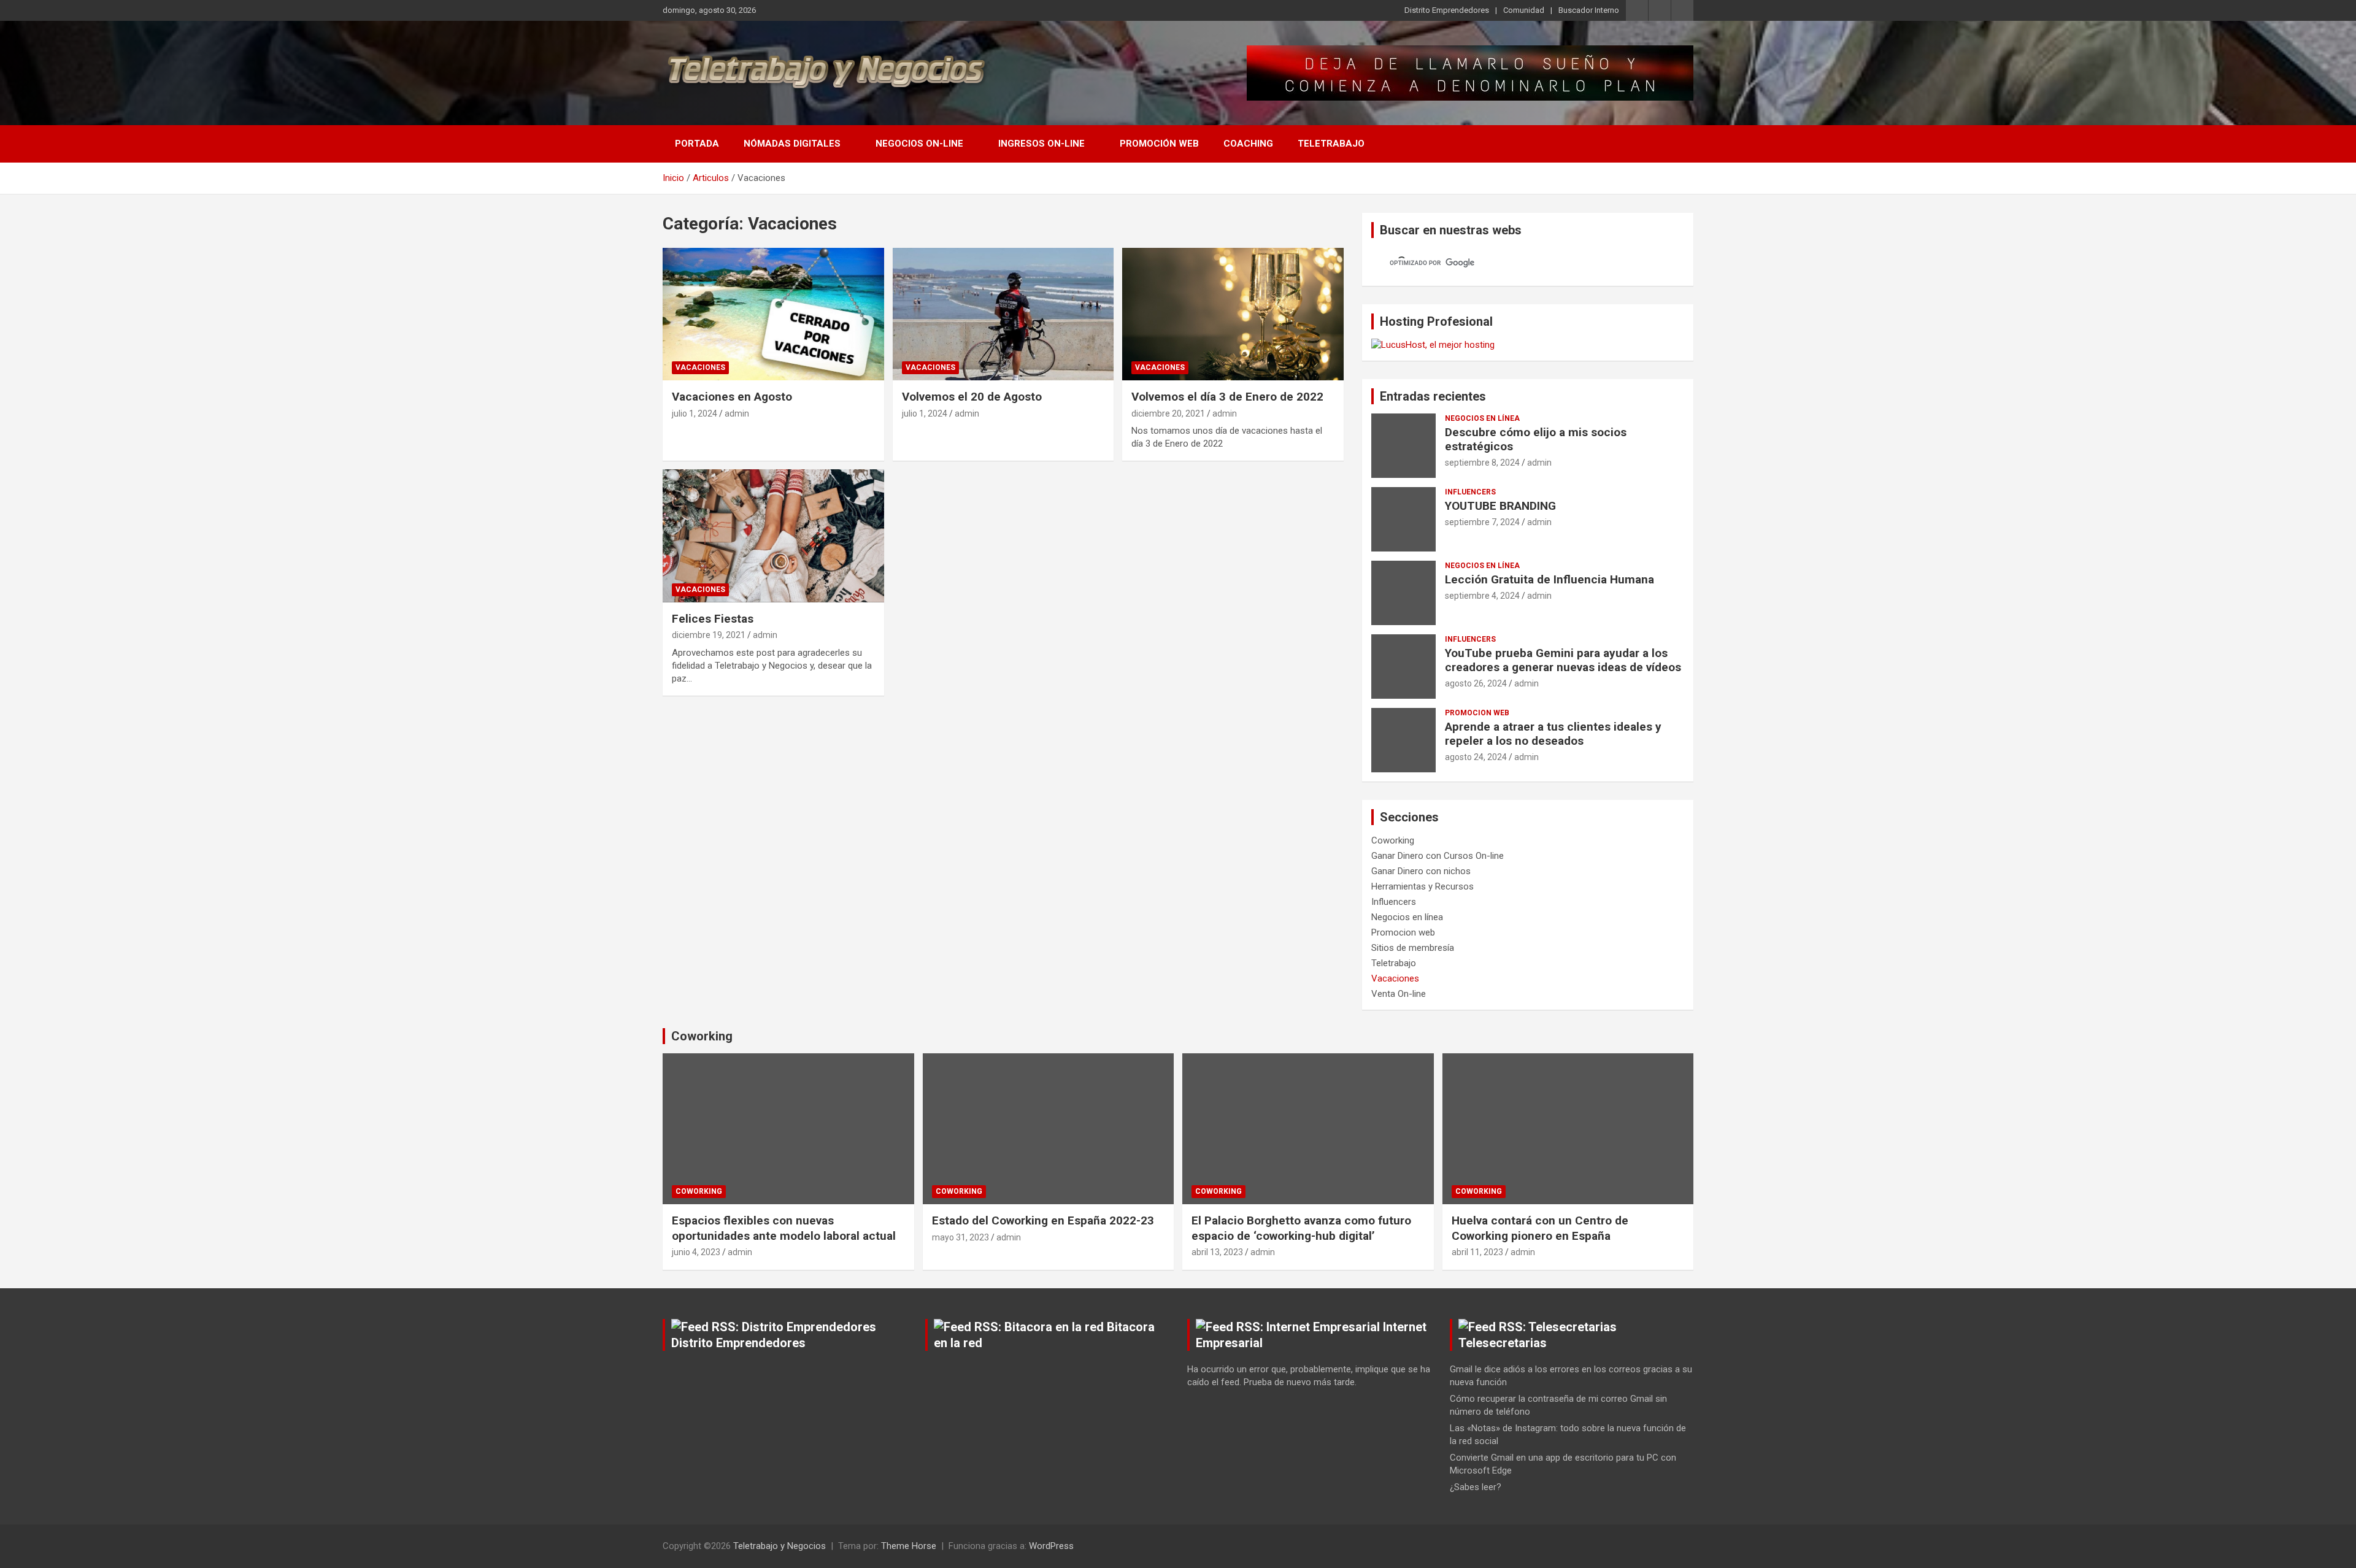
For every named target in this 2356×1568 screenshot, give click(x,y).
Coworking (1393, 840)
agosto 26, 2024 (1476, 683)
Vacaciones (700, 367)
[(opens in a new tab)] (773, 314)
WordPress (1051, 1546)
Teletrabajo (1331, 144)
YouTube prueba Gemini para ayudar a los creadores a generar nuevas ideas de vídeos (1563, 660)
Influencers (1470, 492)
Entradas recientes (1433, 396)
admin (737, 413)
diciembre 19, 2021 (709, 635)
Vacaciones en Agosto (732, 397)
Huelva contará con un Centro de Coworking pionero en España (1540, 1228)
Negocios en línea (1482, 418)
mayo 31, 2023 (960, 1237)
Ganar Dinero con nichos (1421, 871)
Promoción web (1159, 144)
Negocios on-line (919, 144)
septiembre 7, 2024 (1482, 522)
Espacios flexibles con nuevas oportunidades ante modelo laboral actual (784, 1228)
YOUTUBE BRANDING (1500, 506)
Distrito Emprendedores (1447, 10)
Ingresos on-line (1041, 144)
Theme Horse (909, 1546)
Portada (697, 144)
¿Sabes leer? (1476, 1487)
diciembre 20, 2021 (1168, 413)
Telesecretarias (1503, 1343)
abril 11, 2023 (1477, 1252)
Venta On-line (1399, 994)
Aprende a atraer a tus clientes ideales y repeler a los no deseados (1553, 734)
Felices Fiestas (713, 619)
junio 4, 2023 (696, 1252)
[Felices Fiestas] (773, 536)
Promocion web (1477, 713)
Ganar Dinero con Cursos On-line (1438, 856)
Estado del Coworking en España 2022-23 (1043, 1220)
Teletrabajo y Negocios (780, 1546)
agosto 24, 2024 (1476, 757)
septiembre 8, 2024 (1482, 463)
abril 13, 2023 (1217, 1252)
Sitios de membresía (1413, 948)
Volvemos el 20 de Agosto (972, 397)
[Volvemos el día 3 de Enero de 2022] (1233, 314)
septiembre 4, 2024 (1482, 596)
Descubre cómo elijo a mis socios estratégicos (1536, 439)
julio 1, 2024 (695, 413)
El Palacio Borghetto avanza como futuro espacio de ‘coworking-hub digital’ (1301, 1228)
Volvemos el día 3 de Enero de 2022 (1227, 397)
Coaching (1248, 144)
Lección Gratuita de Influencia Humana (1549, 579)
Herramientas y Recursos (1422, 886)
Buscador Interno (1589, 10)
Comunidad (1524, 10)
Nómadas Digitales (792, 144)
